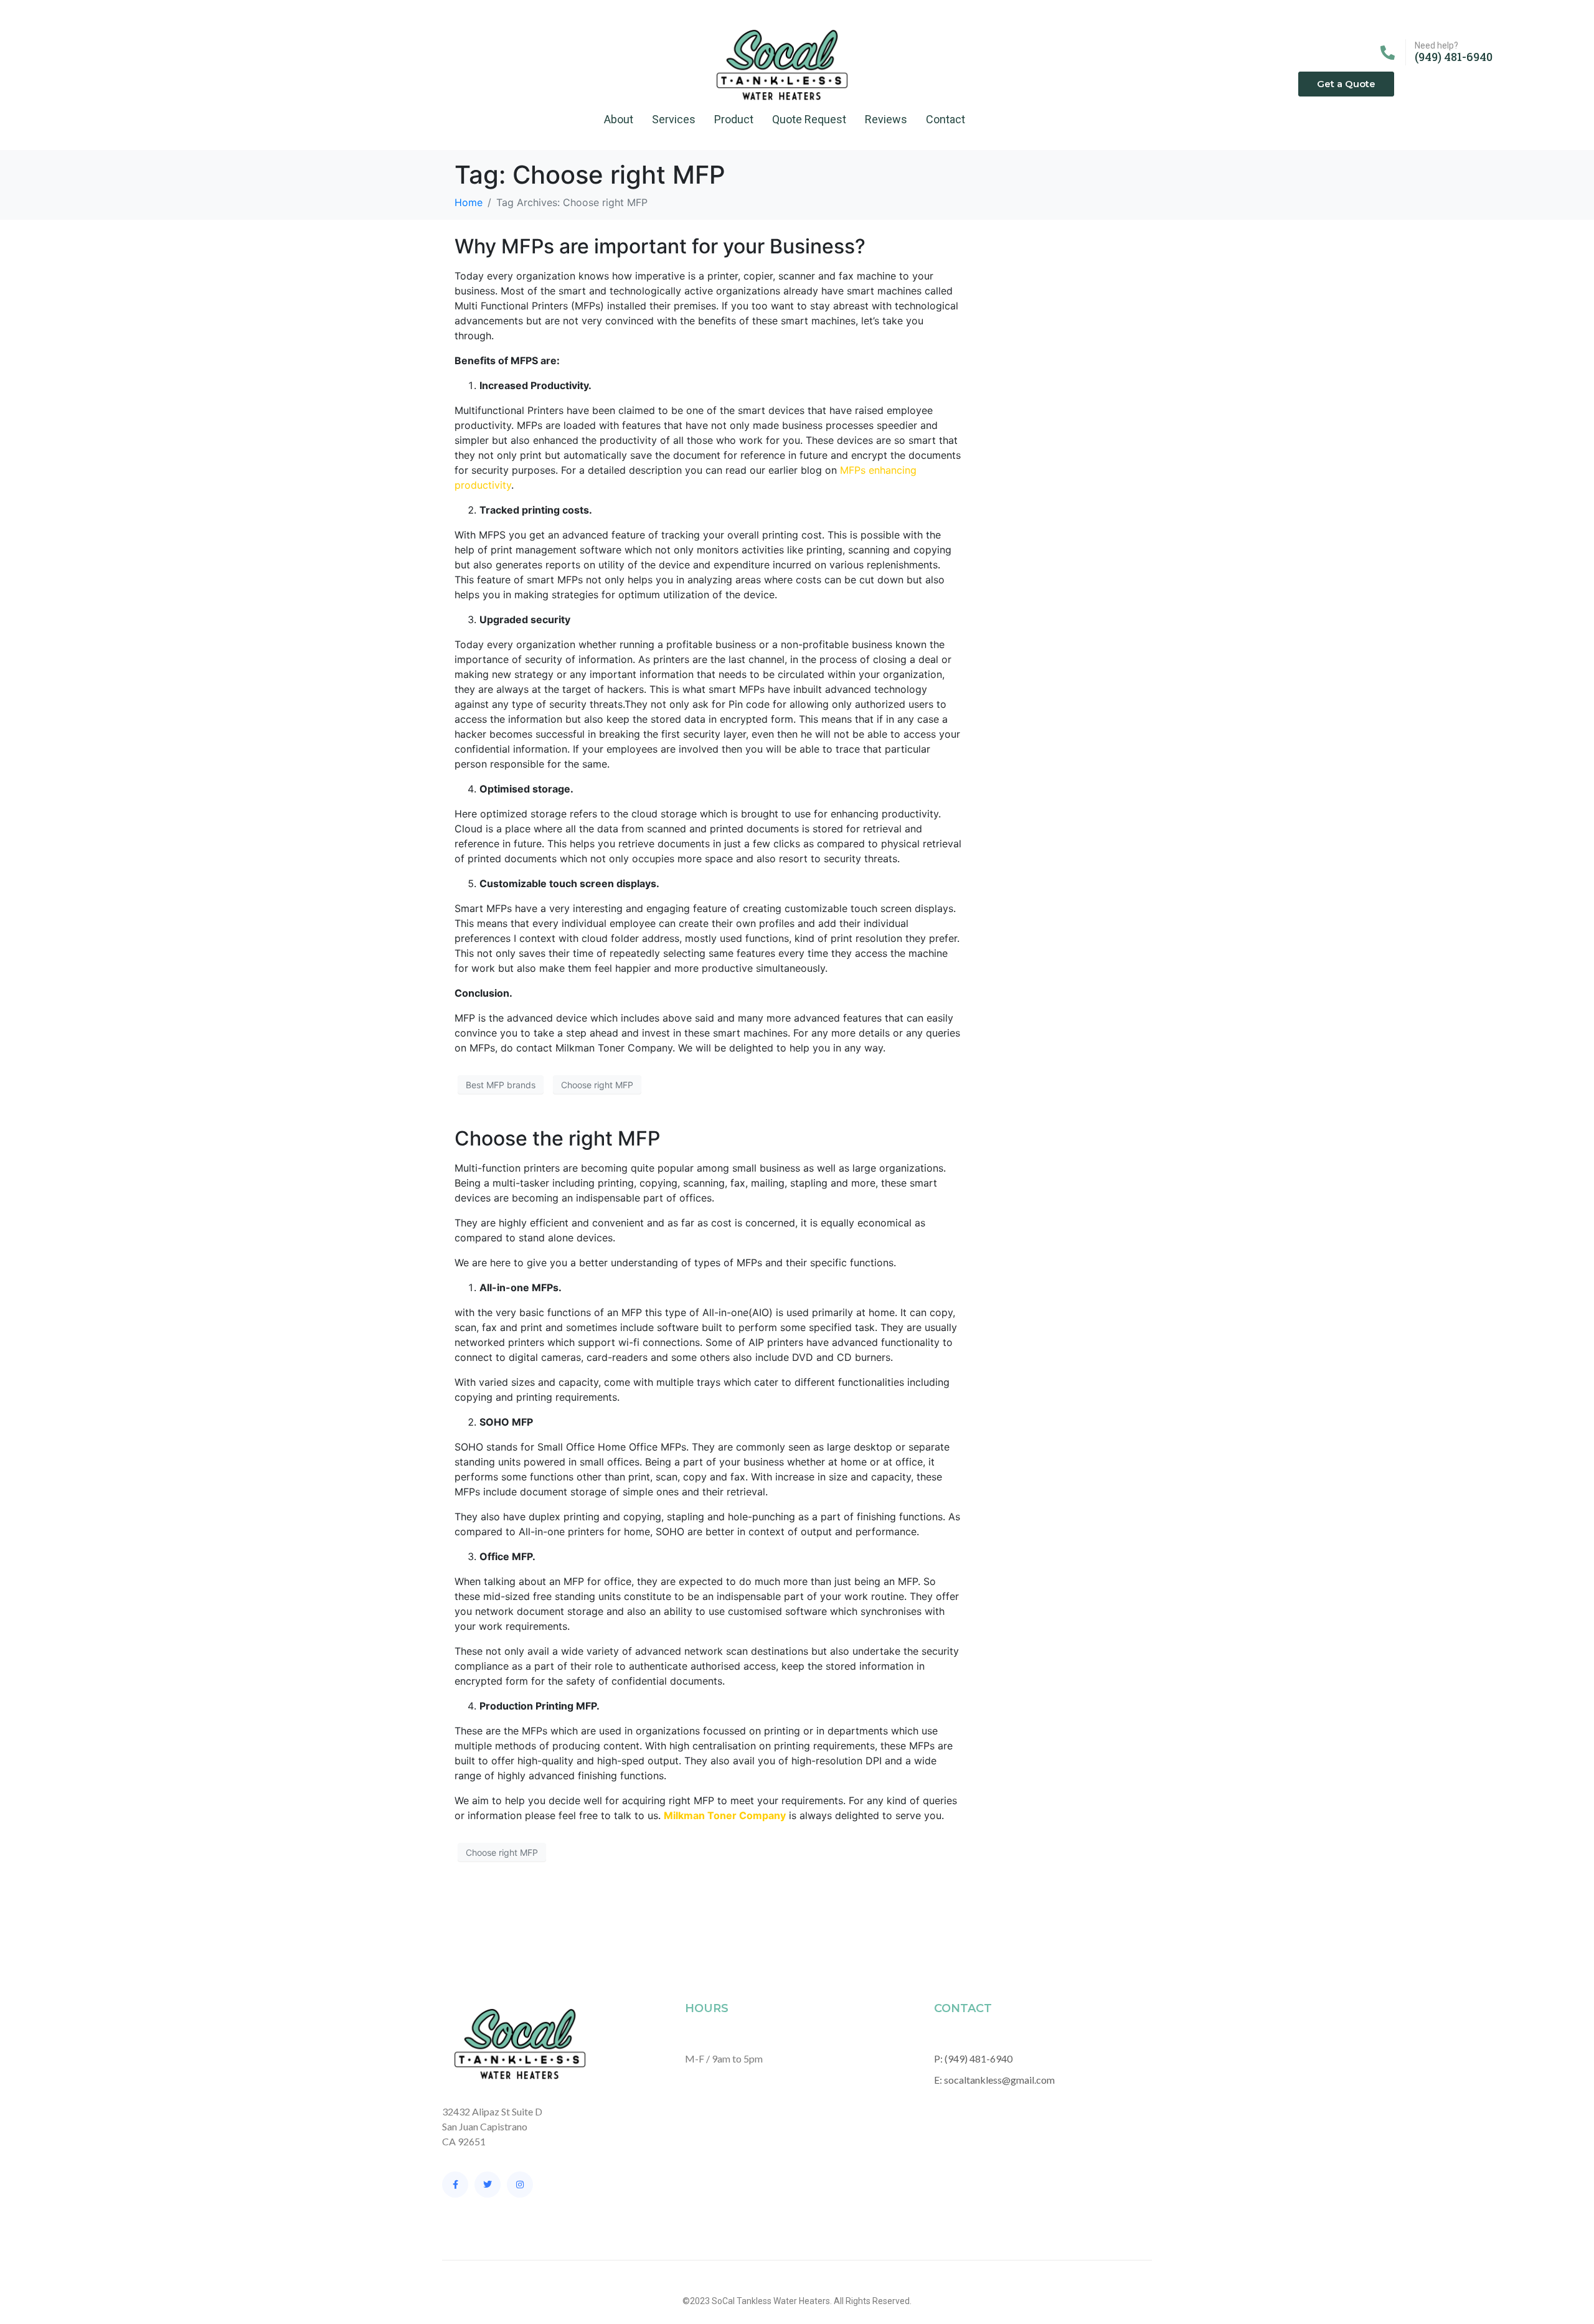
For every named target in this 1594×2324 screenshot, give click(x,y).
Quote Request (809, 119)
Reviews (886, 119)
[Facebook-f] (455, 2185)
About (619, 119)
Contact (946, 119)
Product (734, 119)
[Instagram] (520, 2185)
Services (674, 119)
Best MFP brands (501, 1085)
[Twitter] (488, 2185)
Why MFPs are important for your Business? (660, 246)
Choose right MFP (597, 1085)
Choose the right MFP (557, 1138)
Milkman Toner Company (725, 1815)
